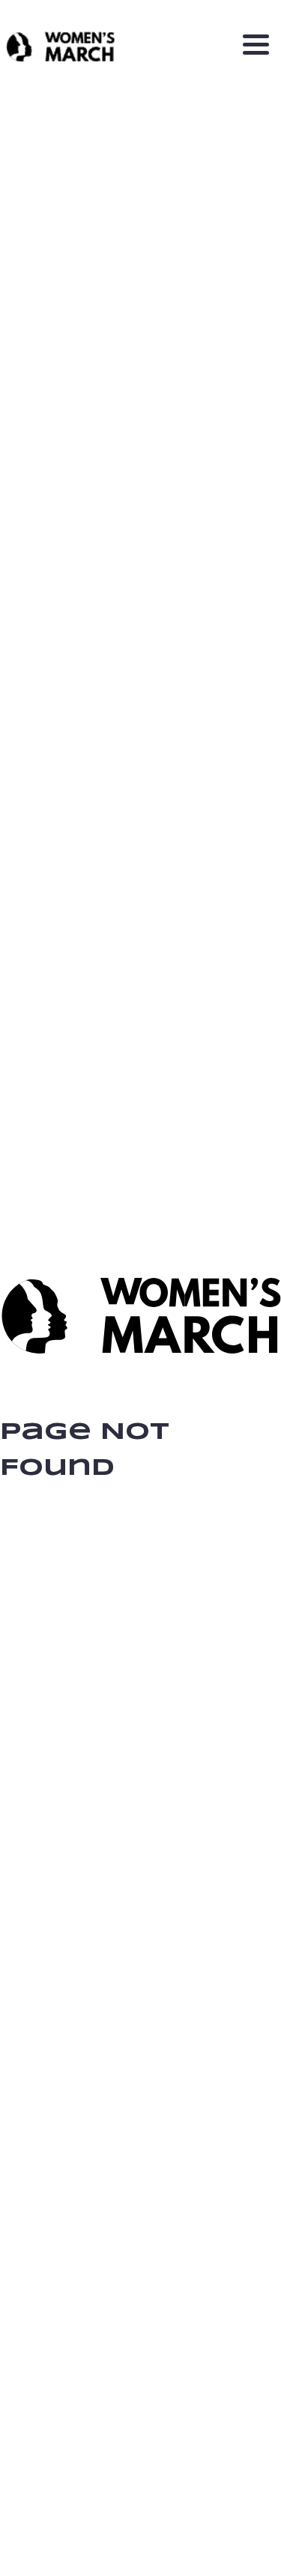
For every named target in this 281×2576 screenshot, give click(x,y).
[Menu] (256, 47)
